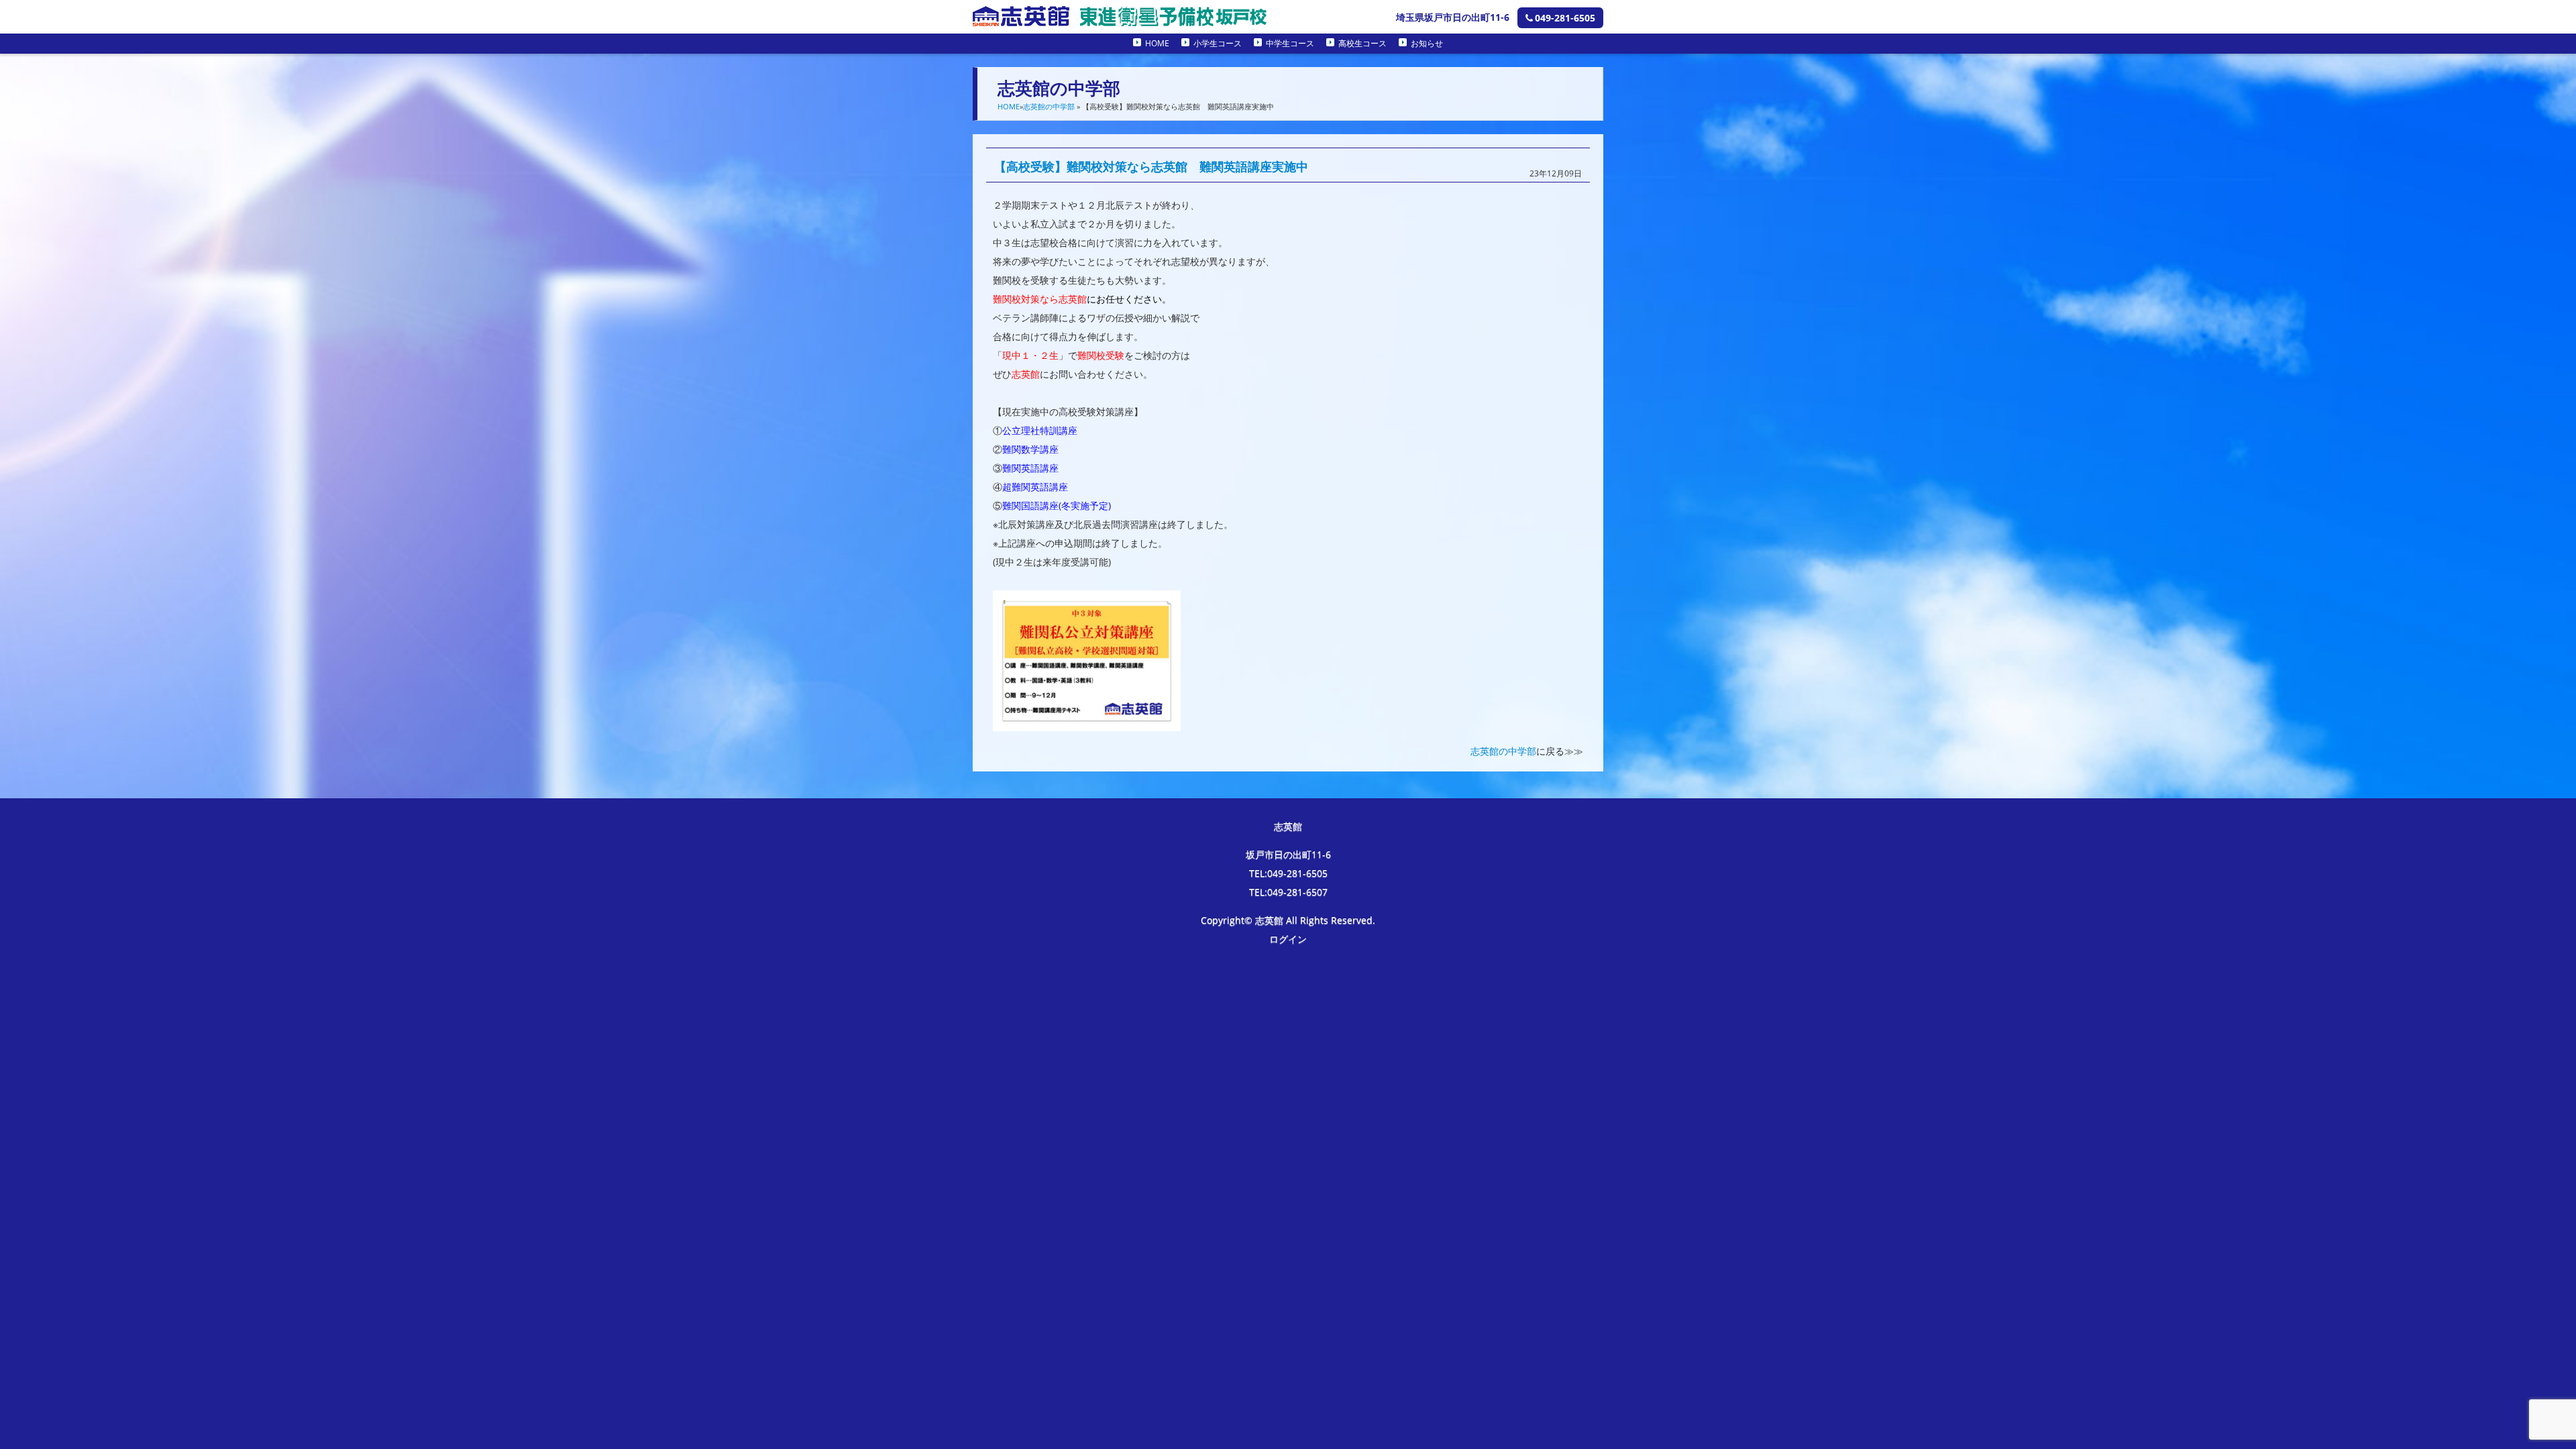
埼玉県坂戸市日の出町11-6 (1453, 17)
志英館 (1288, 826)
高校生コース (1362, 43)
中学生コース (1290, 43)
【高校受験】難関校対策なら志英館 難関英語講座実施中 (1151, 166)
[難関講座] (1087, 721)
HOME (1157, 43)
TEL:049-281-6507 (1288, 892)
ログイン (1288, 939)
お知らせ (1427, 43)
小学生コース (1218, 43)
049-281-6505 (1565, 18)
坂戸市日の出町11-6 (1288, 854)
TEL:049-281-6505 (1288, 873)
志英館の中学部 (1049, 106)
